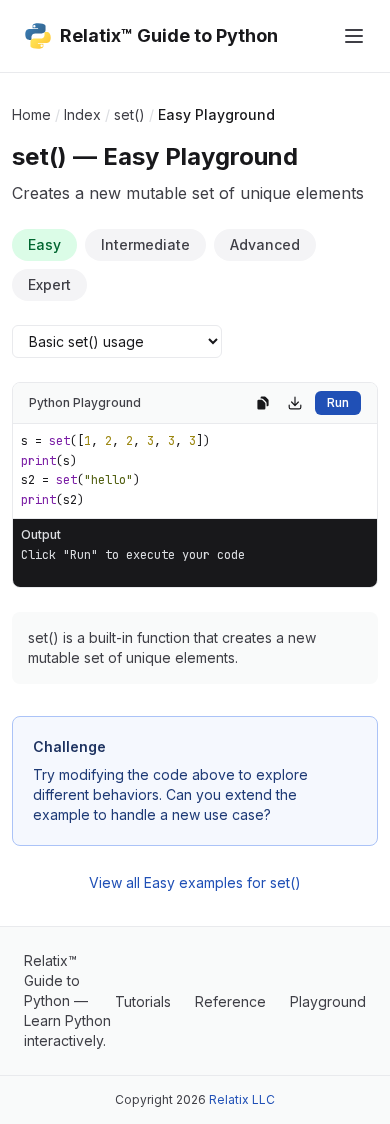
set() (129, 114)
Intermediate (145, 244)
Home (31, 114)
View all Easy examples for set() (195, 882)
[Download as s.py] (295, 403)
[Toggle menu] (354, 36)
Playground (328, 1001)
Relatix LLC (242, 1099)
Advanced (265, 244)
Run (338, 402)
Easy (44, 244)
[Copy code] (263, 403)
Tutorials (143, 1001)
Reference (230, 1001)
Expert (49, 284)
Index (82, 114)
